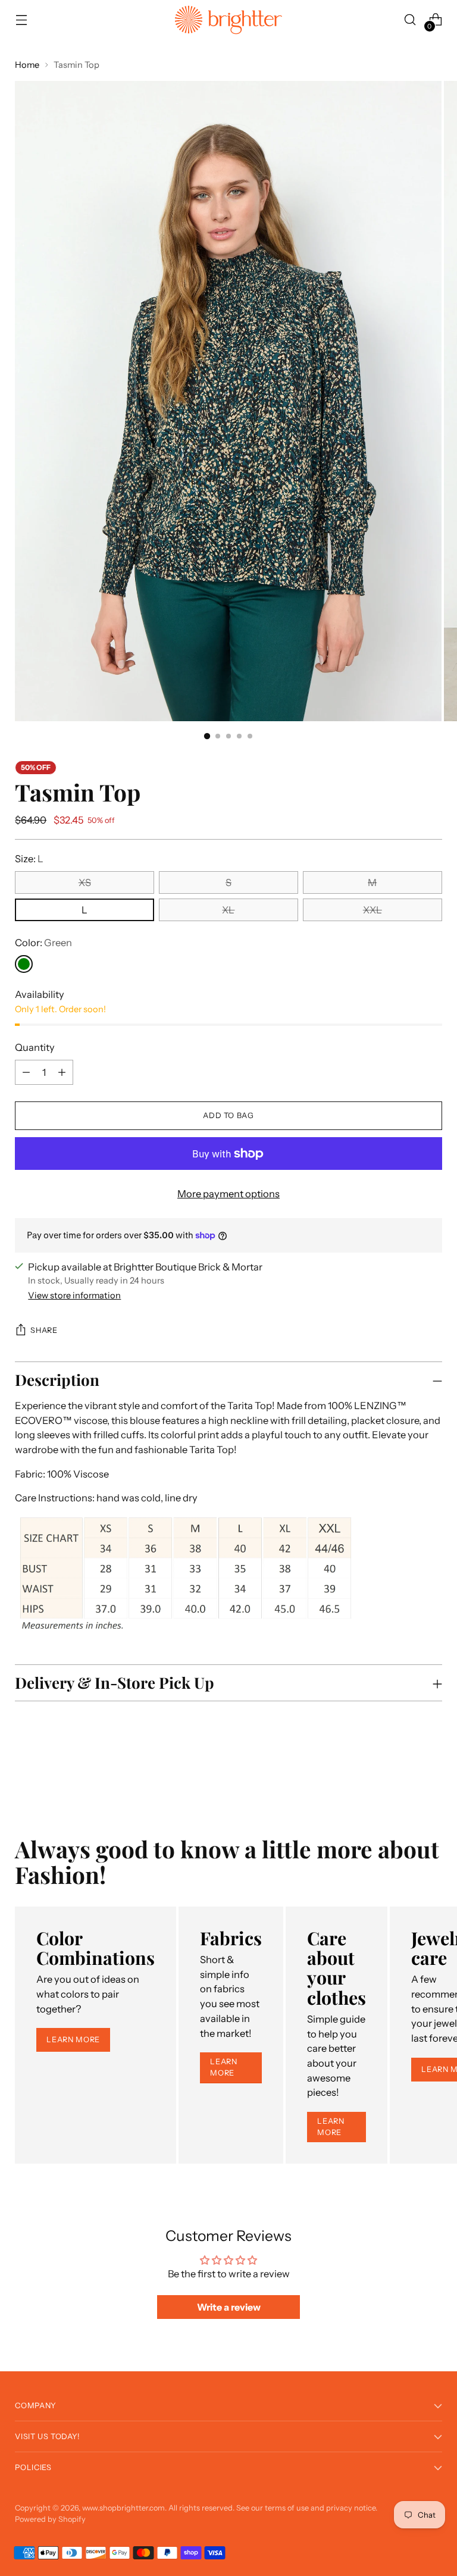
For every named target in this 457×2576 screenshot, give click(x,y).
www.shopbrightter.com (123, 2508)
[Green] (24, 964)
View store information (74, 1295)
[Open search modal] (410, 20)
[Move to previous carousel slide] (405, 1772)
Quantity (35, 1047)
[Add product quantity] (26, 1072)
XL (228, 910)
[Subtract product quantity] (62, 1072)
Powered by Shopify (50, 2519)
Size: (29, 859)
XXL (373, 910)
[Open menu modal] (21, 20)
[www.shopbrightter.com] (228, 20)
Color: (43, 943)
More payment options (228, 1194)
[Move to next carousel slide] (432, 1771)
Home (27, 65)
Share (44, 1330)
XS (85, 882)
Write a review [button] (229, 2307)
